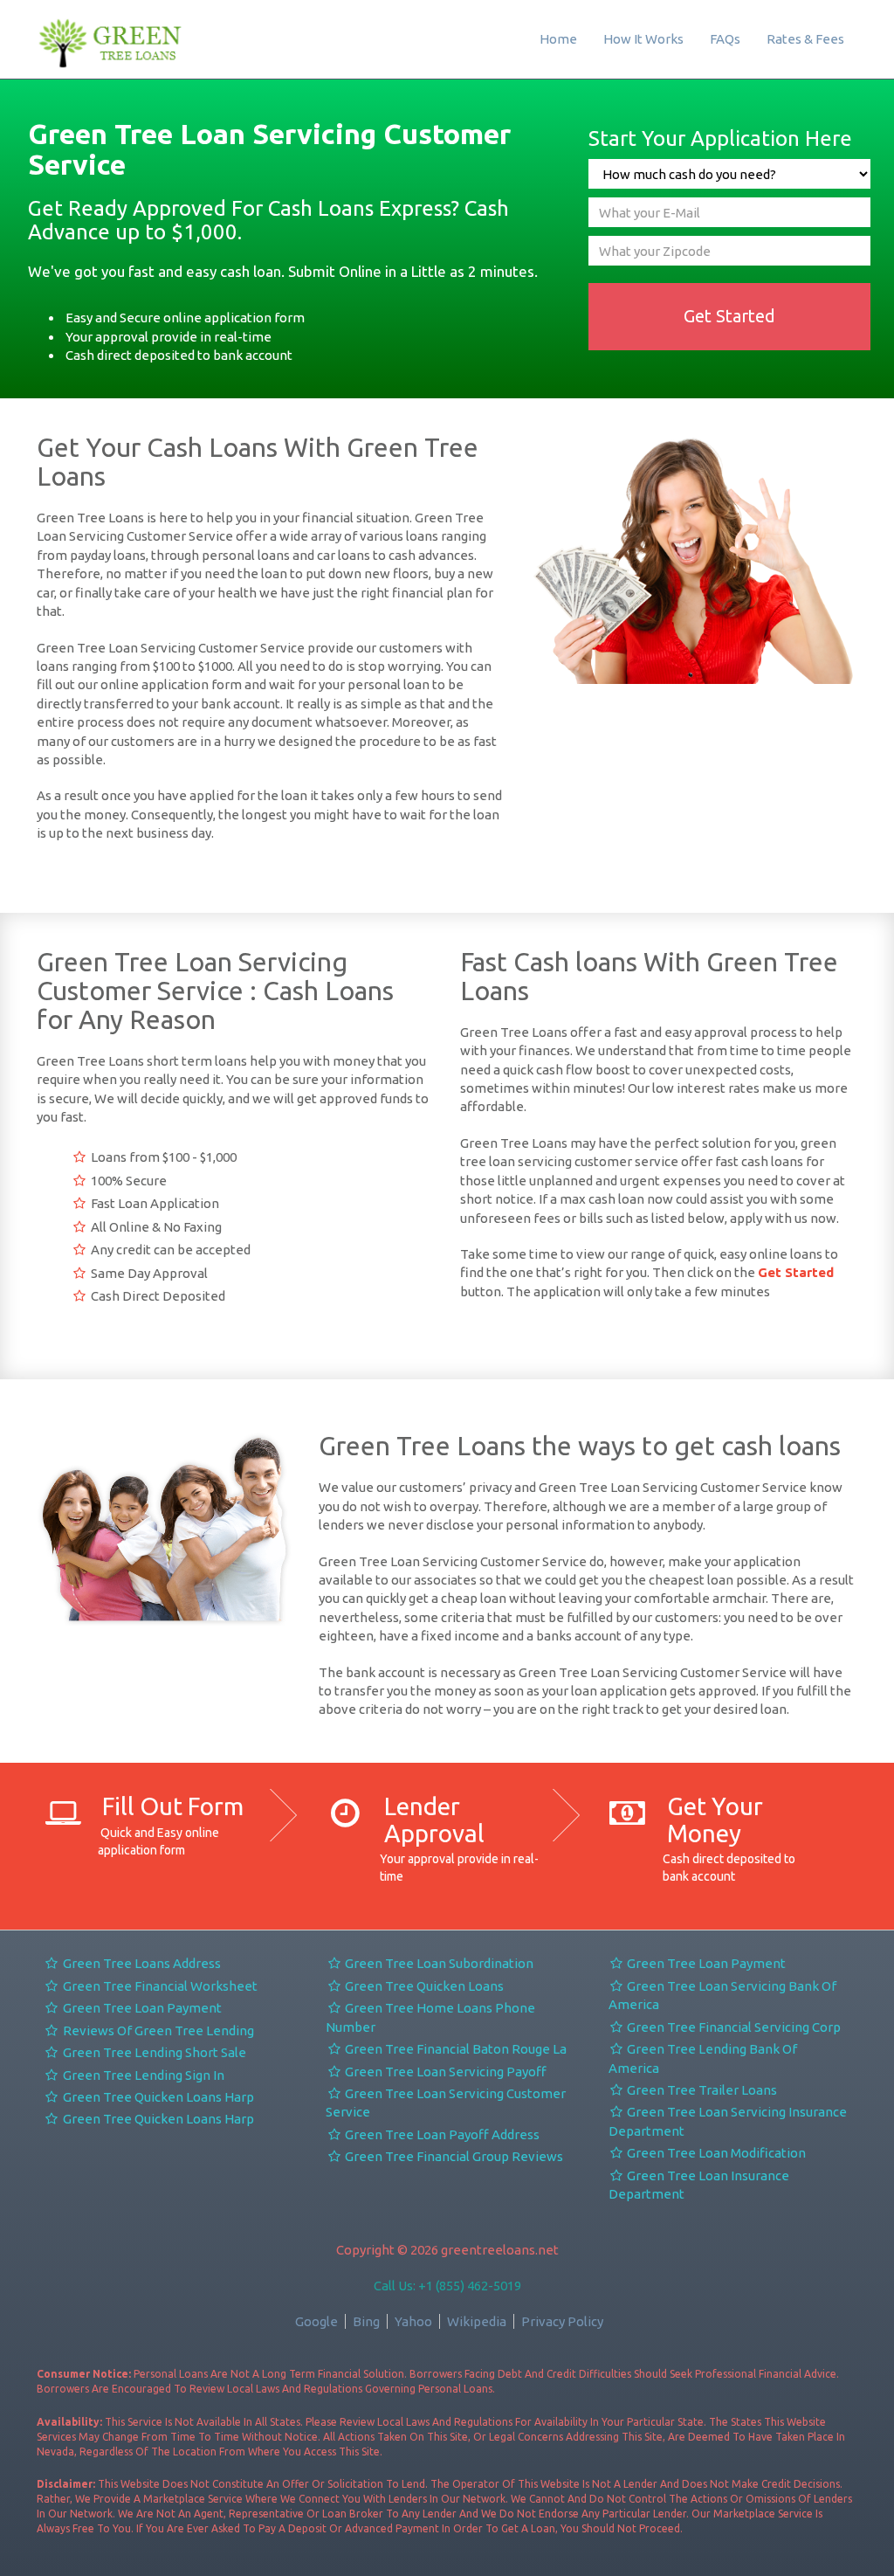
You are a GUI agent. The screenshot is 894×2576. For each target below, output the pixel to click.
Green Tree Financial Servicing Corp (732, 2027)
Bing (366, 2321)
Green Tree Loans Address (141, 1963)
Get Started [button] (729, 316)
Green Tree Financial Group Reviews (453, 2156)
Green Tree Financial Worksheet (159, 1986)
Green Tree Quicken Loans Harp (157, 2097)
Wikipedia (477, 2321)
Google (316, 2321)
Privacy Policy (562, 2321)
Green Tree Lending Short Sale (153, 2052)
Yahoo (413, 2321)
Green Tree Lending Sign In (142, 2075)
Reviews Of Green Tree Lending (157, 2030)
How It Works (643, 39)
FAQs (725, 39)
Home (558, 39)
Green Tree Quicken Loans (423, 1986)
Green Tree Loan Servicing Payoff (444, 2072)
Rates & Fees (805, 39)
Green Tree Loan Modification (715, 2153)
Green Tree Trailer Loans (701, 2090)
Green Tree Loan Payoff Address (441, 2134)
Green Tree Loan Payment (141, 2008)
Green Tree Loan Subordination (438, 1963)
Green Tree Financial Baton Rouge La (454, 2049)
